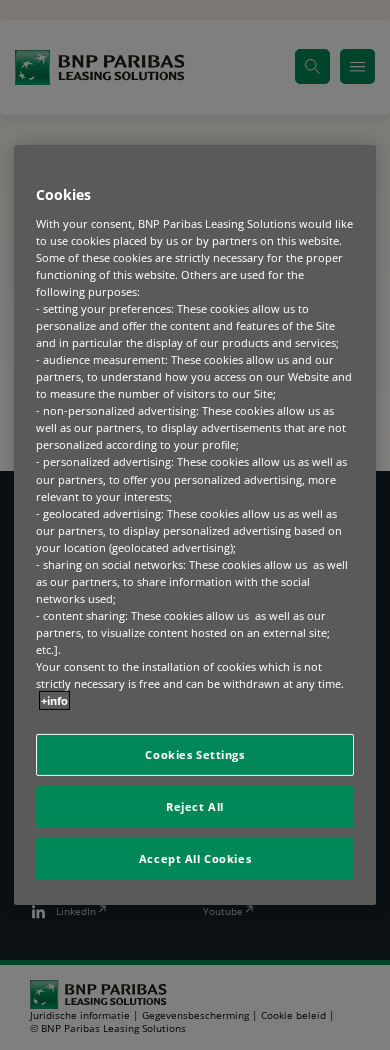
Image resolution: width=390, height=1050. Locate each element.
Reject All (195, 806)
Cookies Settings (194, 754)
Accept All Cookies (195, 858)
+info (54, 700)
